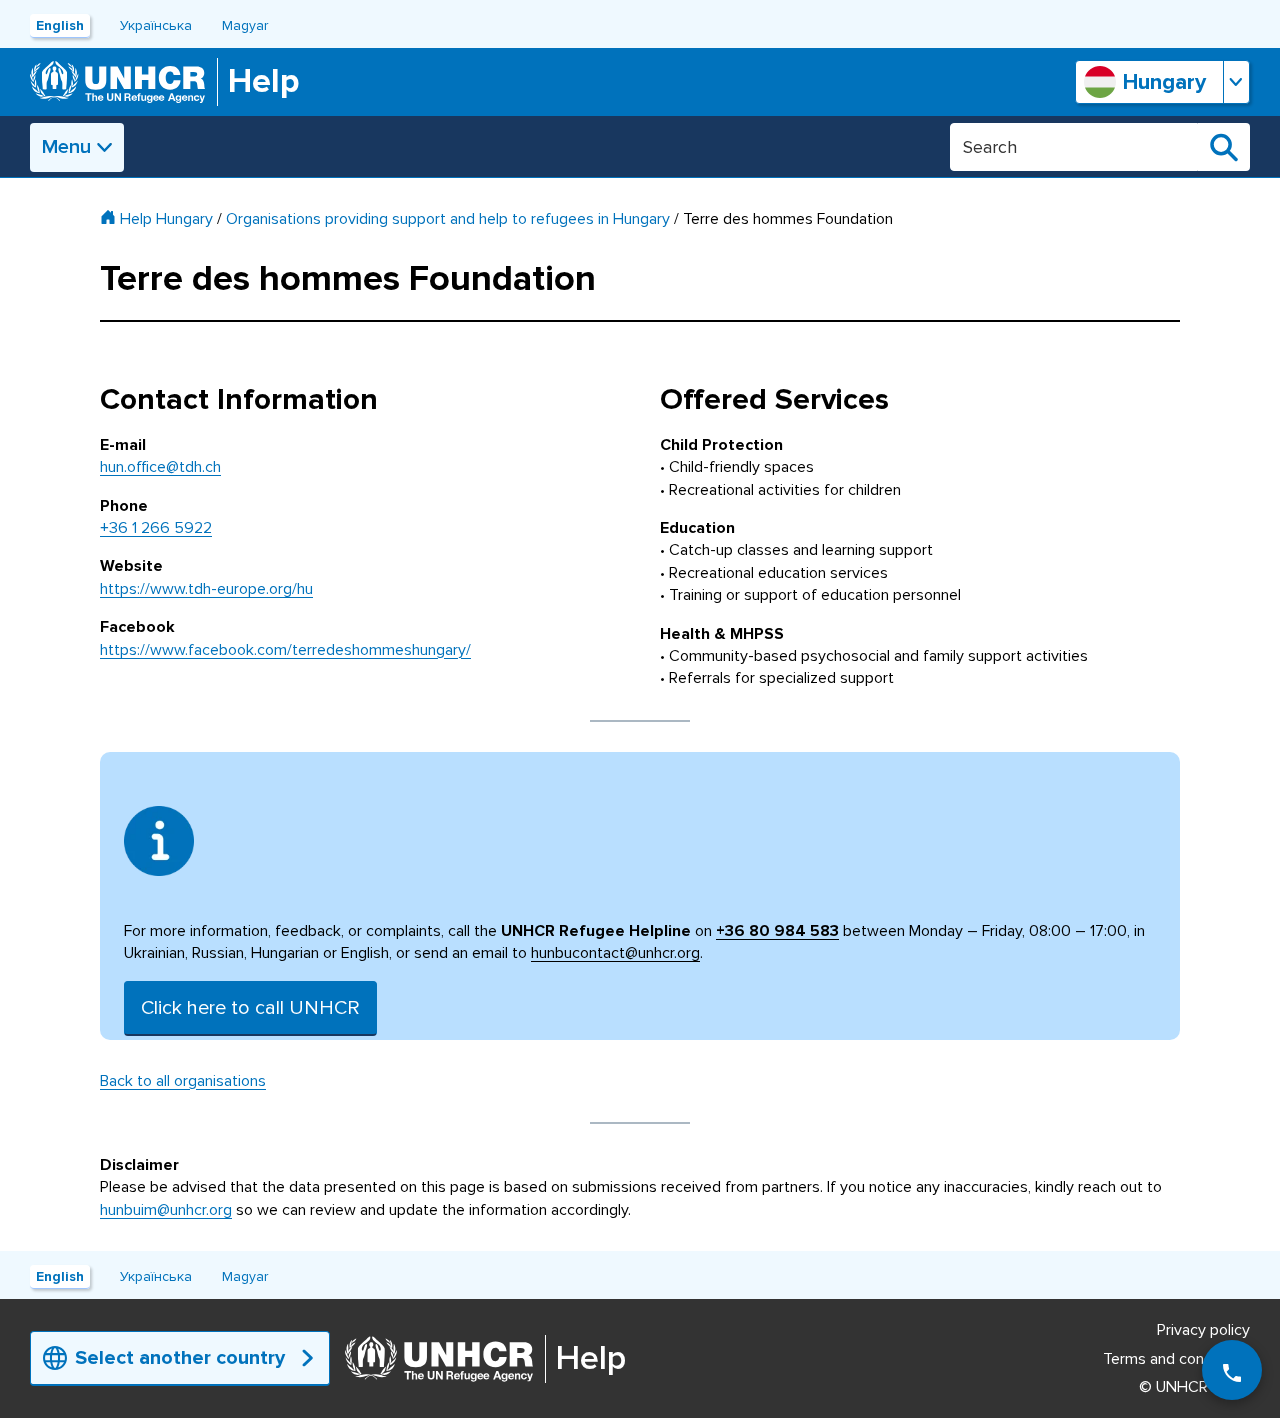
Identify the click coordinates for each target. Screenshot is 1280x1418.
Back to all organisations (183, 1081)
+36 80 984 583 (777, 931)
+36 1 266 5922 (156, 528)
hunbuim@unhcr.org (166, 1210)
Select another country (180, 1358)
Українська (156, 25)
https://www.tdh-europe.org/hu (206, 589)
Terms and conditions (1176, 1359)
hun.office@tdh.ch (160, 467)
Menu (66, 147)
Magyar (245, 25)
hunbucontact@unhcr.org (615, 953)
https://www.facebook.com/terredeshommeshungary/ (285, 650)
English (60, 25)
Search (1224, 147)
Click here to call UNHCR (250, 1008)
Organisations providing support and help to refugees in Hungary (448, 219)
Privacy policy (1203, 1330)
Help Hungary (166, 219)
